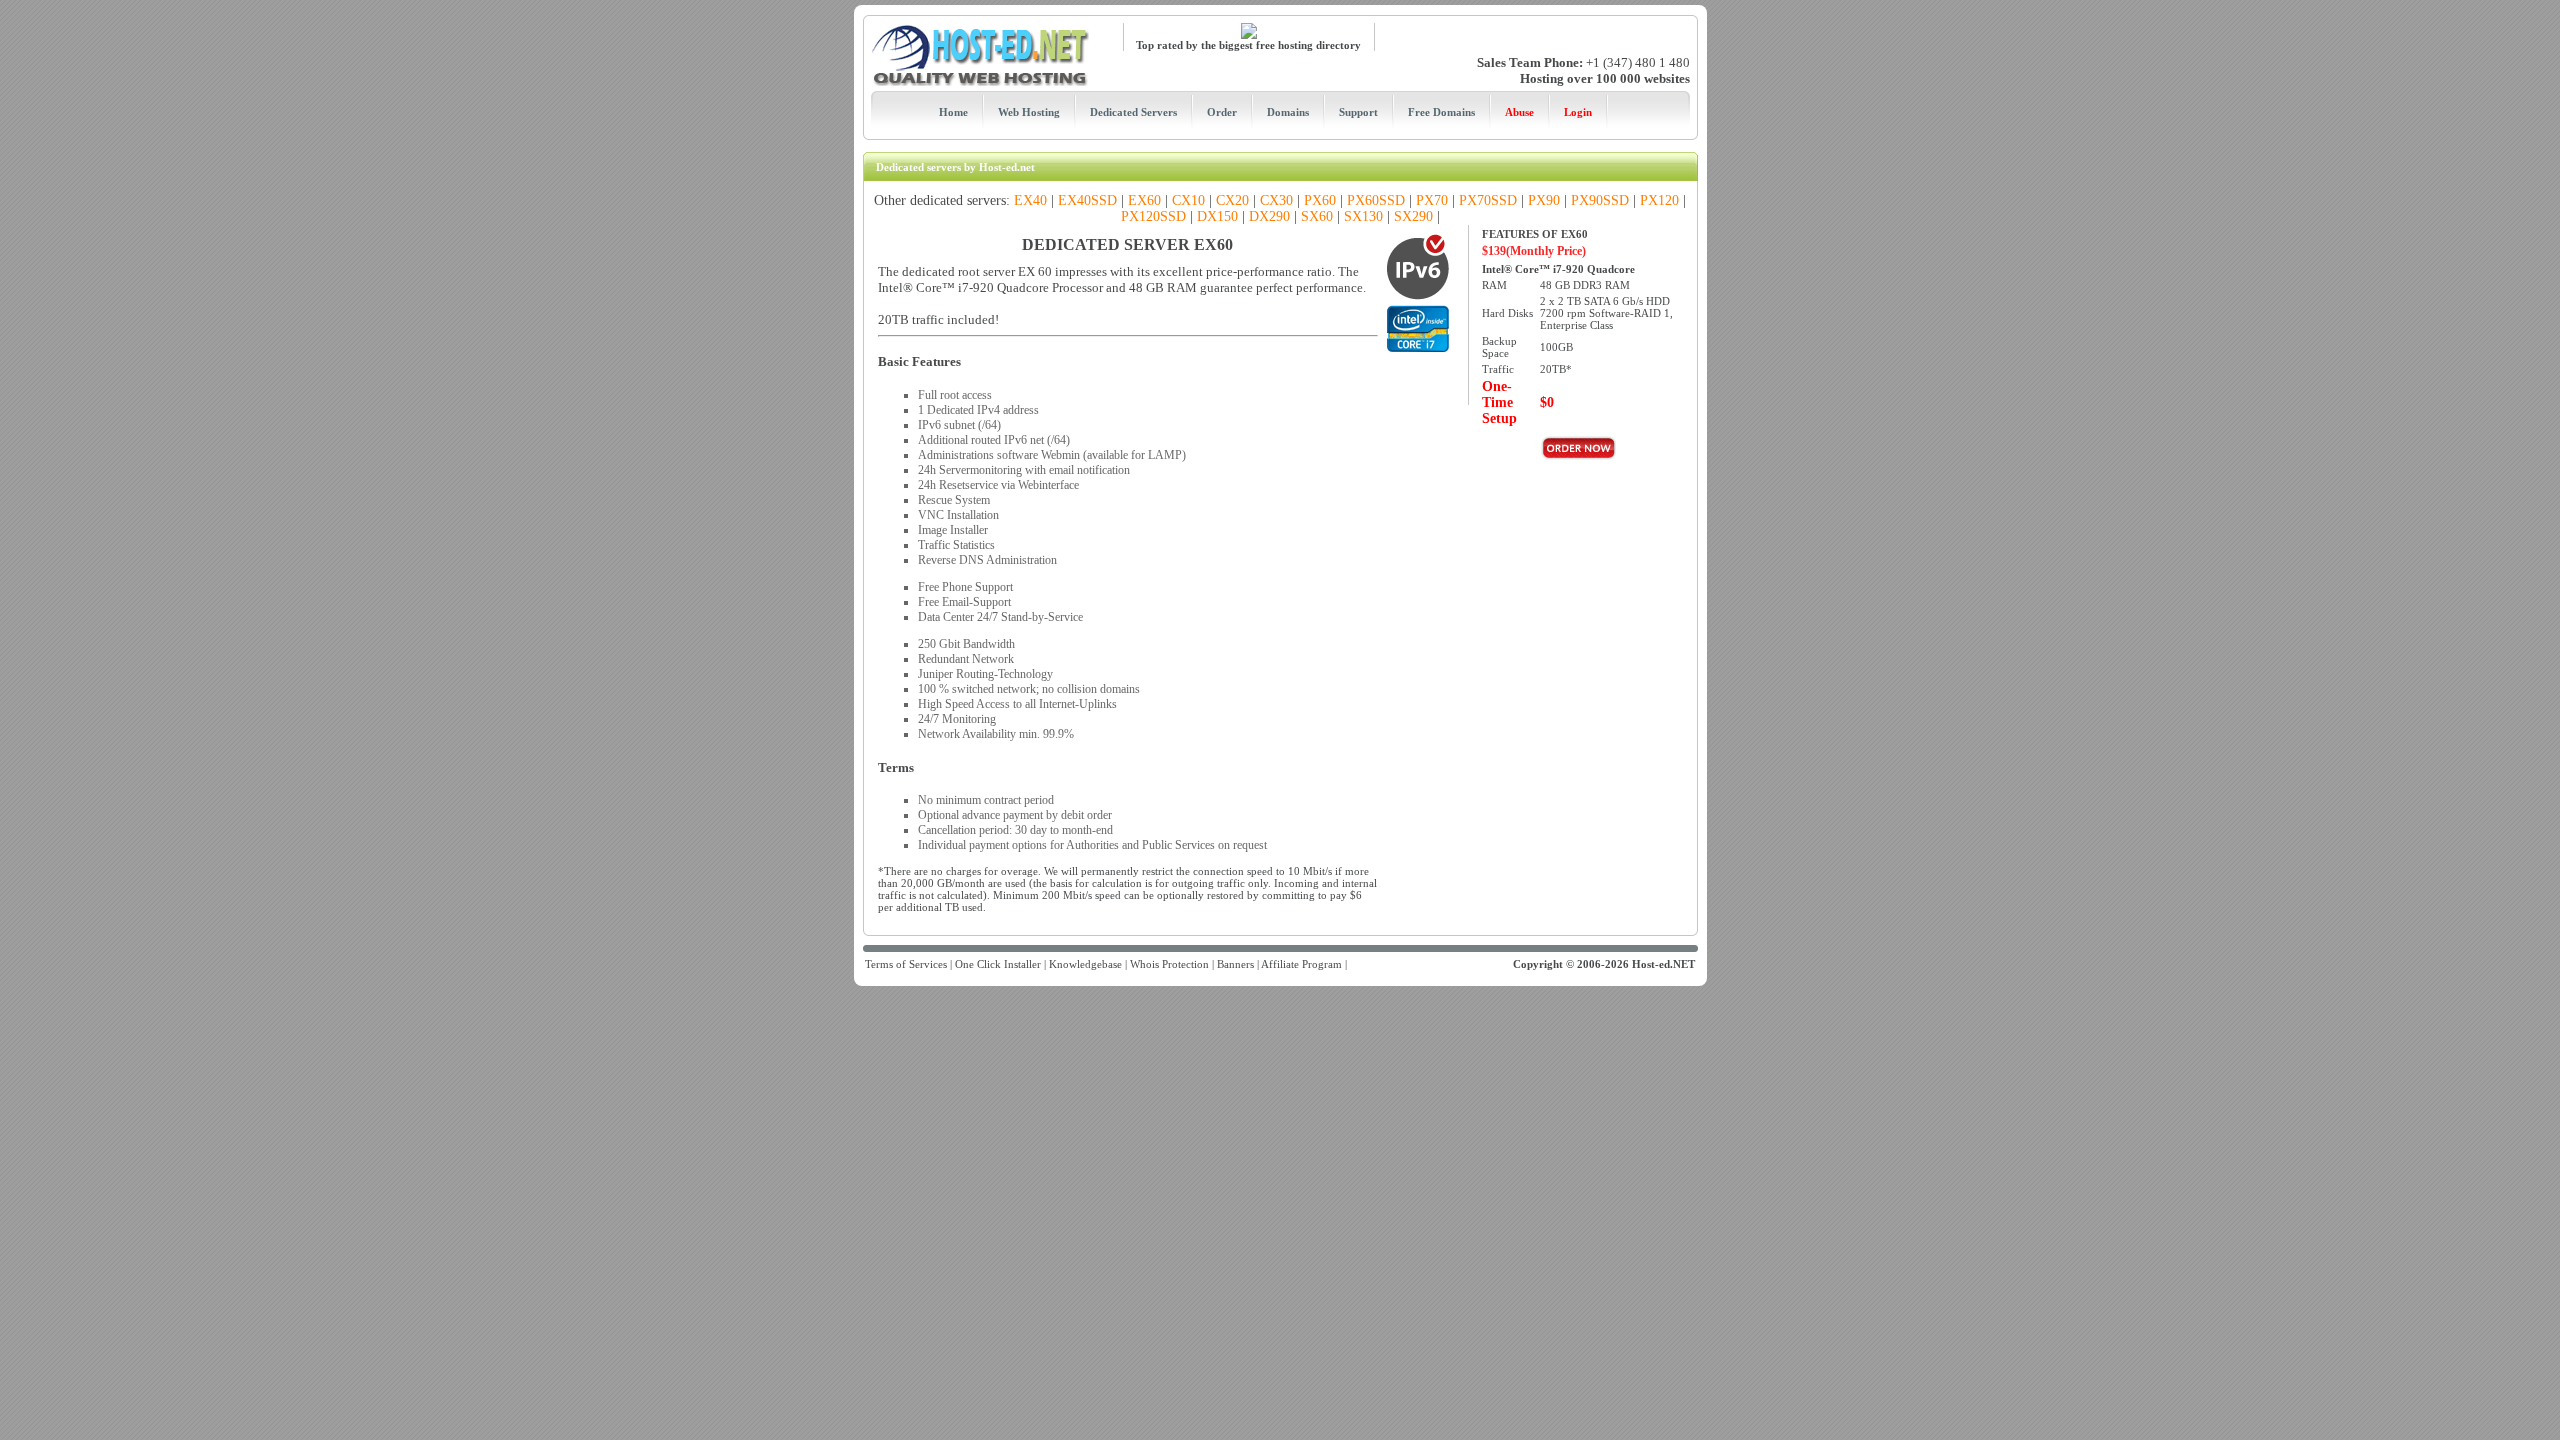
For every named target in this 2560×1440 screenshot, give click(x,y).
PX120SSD (1153, 216)
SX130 (1363, 216)
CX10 (1188, 200)
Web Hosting (1029, 112)
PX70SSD (1488, 200)
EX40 (1030, 200)
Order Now (1579, 448)
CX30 (1276, 200)
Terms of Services (906, 964)
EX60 (1144, 200)
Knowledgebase (1085, 964)
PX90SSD (1600, 200)
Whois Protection (1169, 964)
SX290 (1413, 216)
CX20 (1232, 200)
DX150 (1217, 216)
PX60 (1320, 200)
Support (1358, 112)
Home (953, 112)
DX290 (1269, 216)
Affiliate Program (1301, 964)
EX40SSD (1087, 200)
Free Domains (1441, 112)
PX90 (1544, 200)
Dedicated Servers (1133, 112)
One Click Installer (998, 964)
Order (1222, 112)
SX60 (1317, 216)
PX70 (1432, 200)
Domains (1288, 112)
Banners (1235, 964)
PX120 (1659, 200)
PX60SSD (1376, 200)
